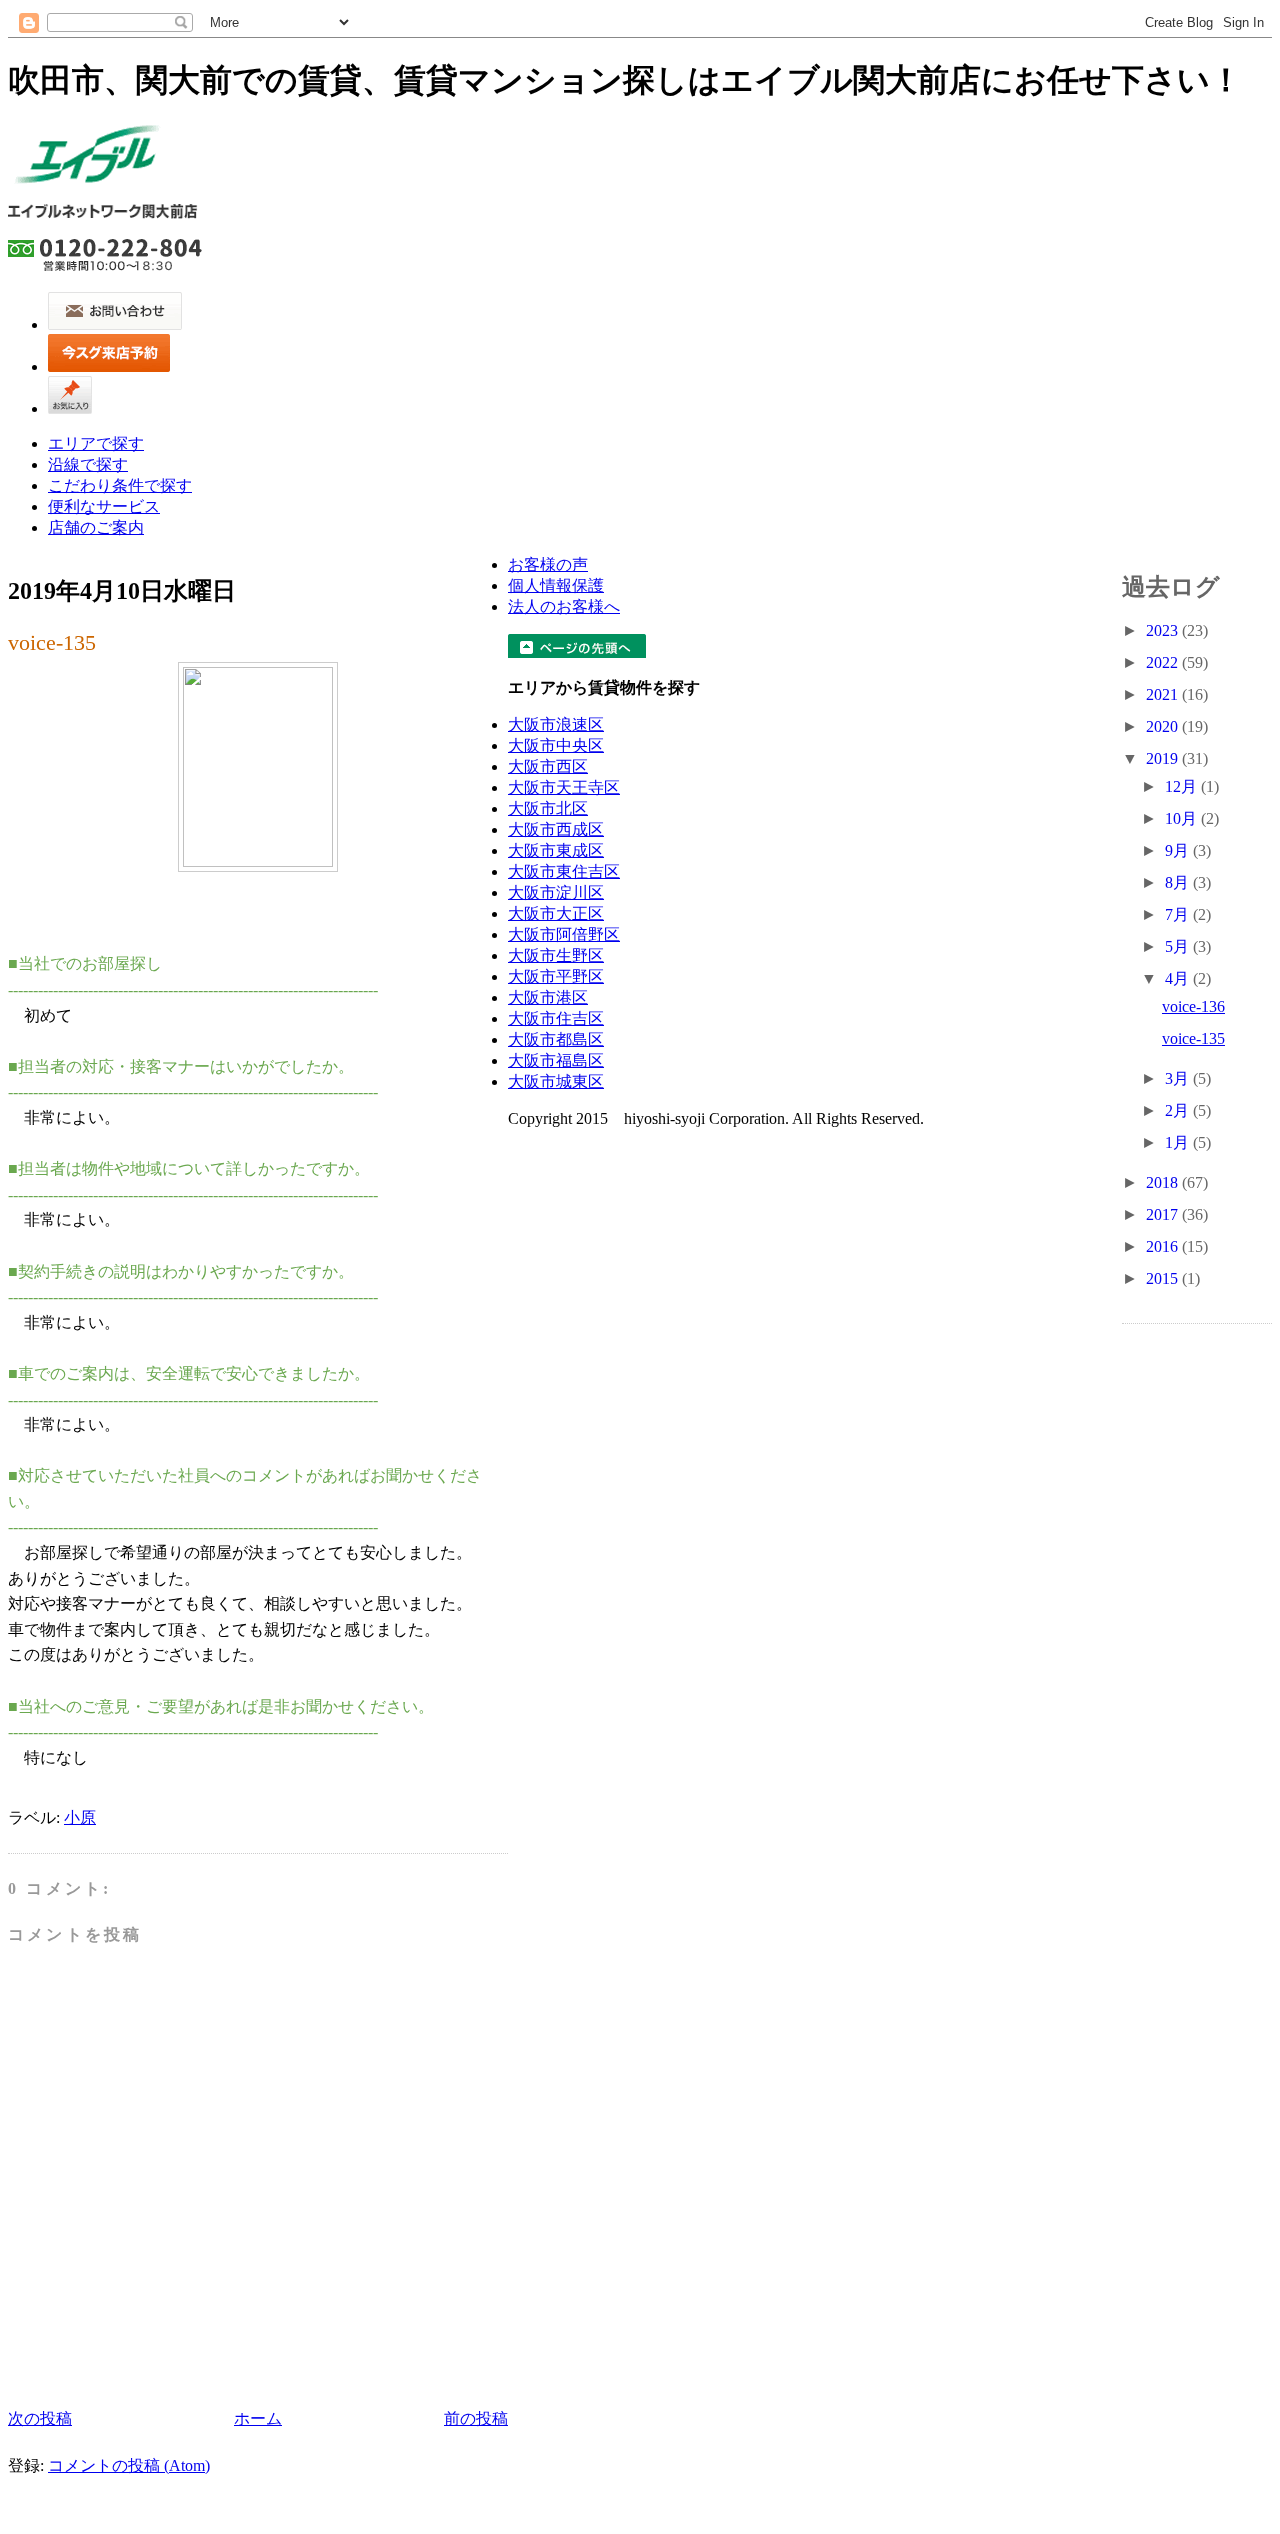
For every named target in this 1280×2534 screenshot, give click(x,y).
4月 (1179, 978)
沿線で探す (88, 464)
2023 (1164, 630)
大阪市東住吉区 (564, 871)
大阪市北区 (548, 808)
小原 (80, 1817)
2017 (1164, 1214)
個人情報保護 (556, 585)
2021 (1164, 694)
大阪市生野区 (556, 955)
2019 (1164, 758)
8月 (1179, 882)
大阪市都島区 (556, 1039)
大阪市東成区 (556, 850)
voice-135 (52, 642)
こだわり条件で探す (120, 485)
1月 (1179, 1142)
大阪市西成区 (556, 829)
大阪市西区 (548, 766)
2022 (1164, 662)
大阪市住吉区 (556, 1018)
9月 (1179, 850)
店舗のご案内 (96, 527)
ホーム (258, 2418)
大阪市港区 (548, 997)
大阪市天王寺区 (564, 787)
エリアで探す (96, 443)
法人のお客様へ (564, 606)
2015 (1164, 1278)
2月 (1179, 1110)
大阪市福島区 (556, 1060)
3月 (1179, 1078)
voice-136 (1193, 1006)
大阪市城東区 (556, 1081)
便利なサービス (104, 506)
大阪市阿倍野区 (564, 934)
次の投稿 (40, 2418)
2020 (1164, 726)
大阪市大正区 (556, 913)
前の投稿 (476, 2418)
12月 (1183, 786)
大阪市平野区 (556, 976)
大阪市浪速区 (556, 724)
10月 (1183, 818)
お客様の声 (548, 564)
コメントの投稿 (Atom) (129, 2465)
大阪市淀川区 (556, 892)
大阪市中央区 (556, 745)
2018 (1164, 1182)
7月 (1179, 914)
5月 (1179, 946)
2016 (1164, 1246)
